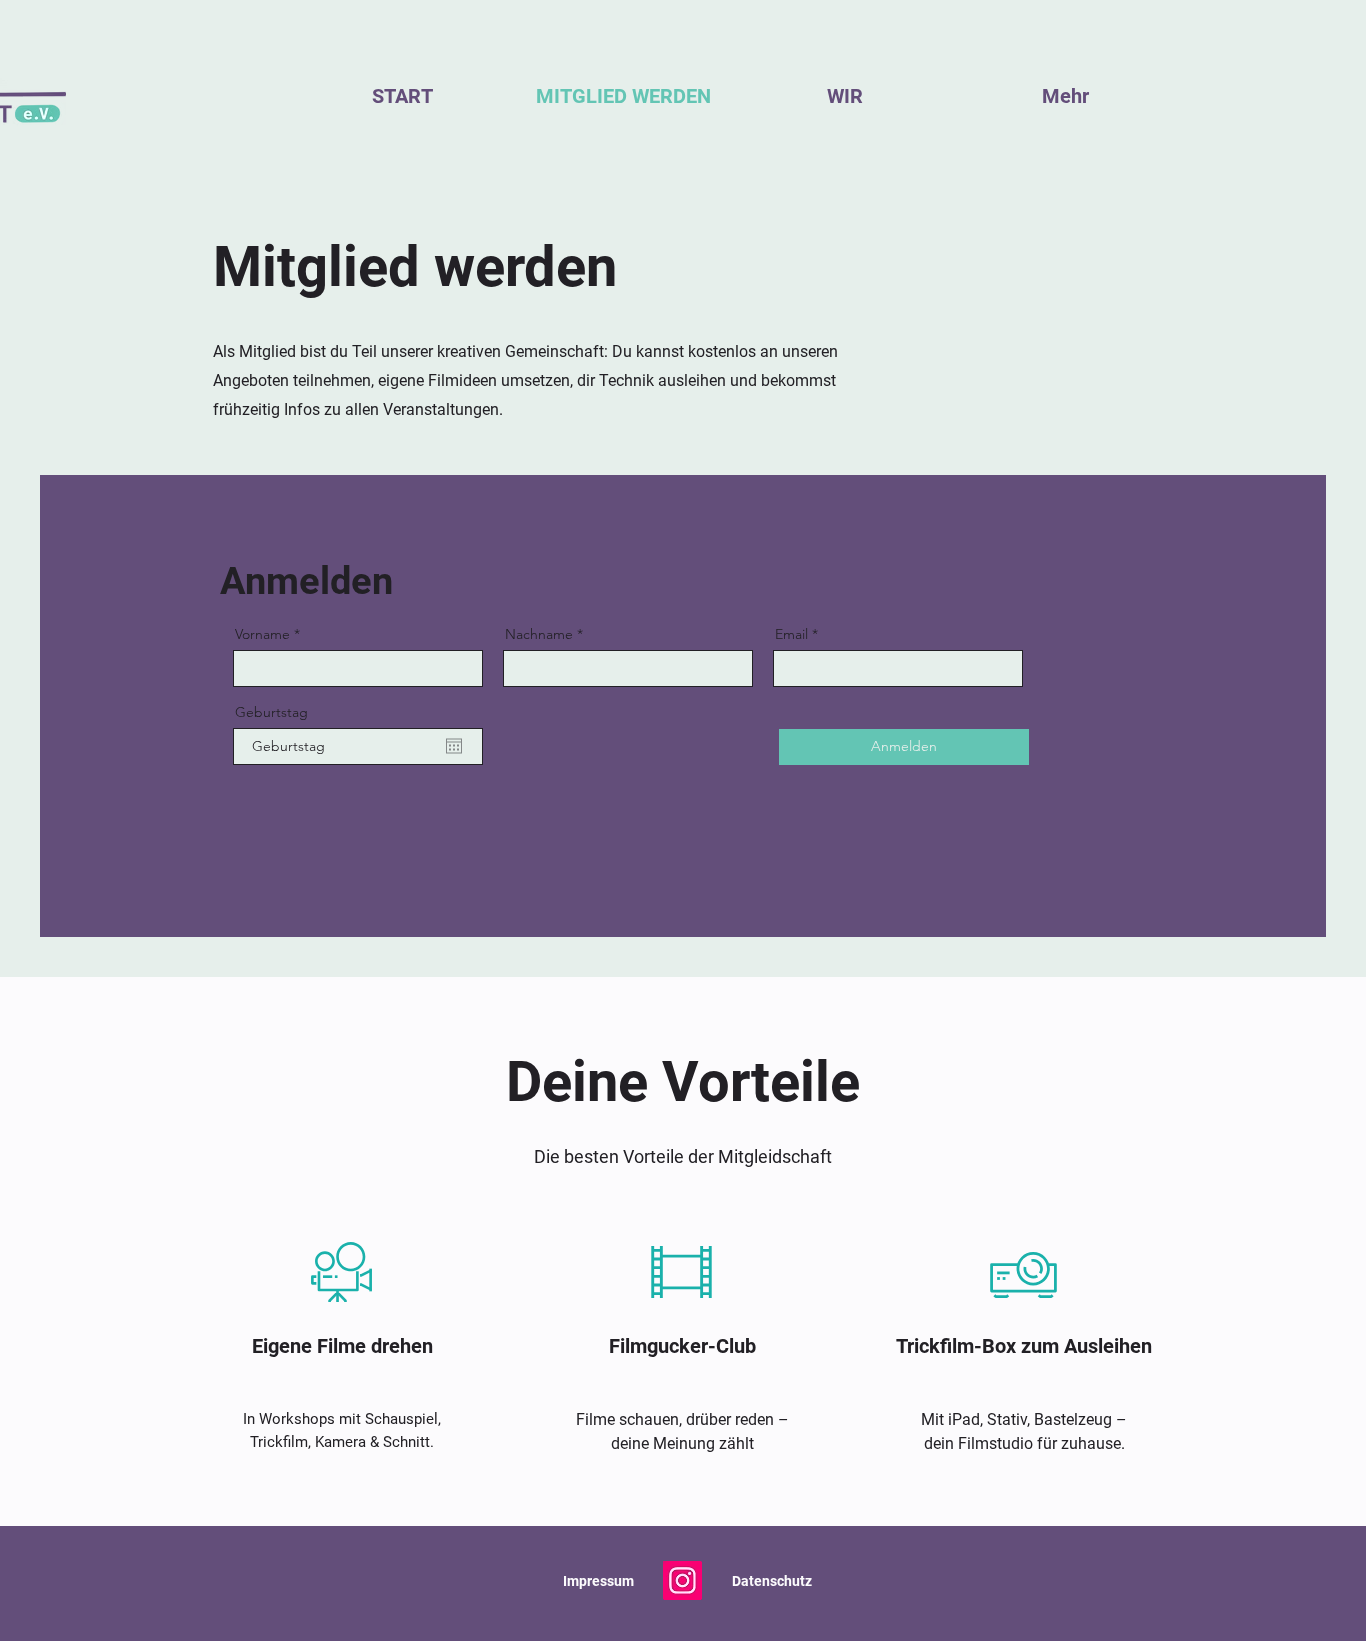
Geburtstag (271, 712)
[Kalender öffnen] (454, 746)
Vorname (262, 634)
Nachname (539, 634)
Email (791, 634)
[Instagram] (682, 1580)
